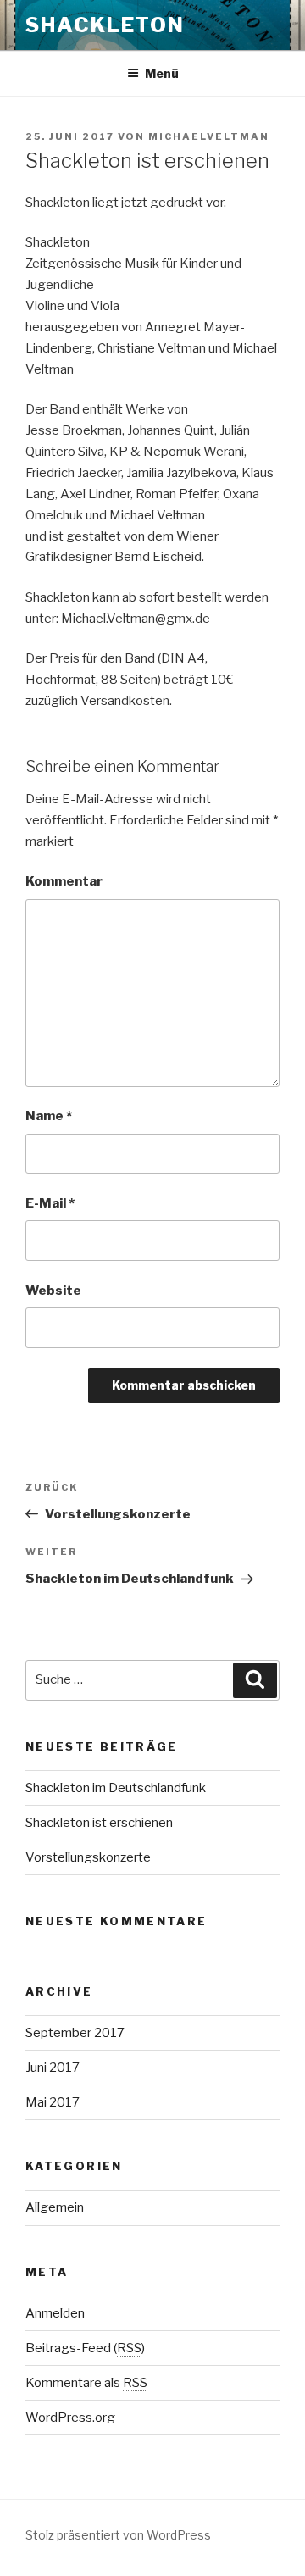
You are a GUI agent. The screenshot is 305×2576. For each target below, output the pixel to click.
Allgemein (55, 2207)
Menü (162, 73)
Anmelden (55, 2313)
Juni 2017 (53, 2068)
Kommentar (64, 881)
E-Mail (50, 1203)
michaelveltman (209, 136)
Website (53, 1291)
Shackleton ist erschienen (99, 1823)
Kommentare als (86, 2383)
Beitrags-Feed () (85, 2348)
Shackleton (105, 25)
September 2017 (75, 2033)
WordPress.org (70, 2418)
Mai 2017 (53, 2102)
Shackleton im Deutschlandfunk (116, 1788)
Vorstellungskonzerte (88, 1857)
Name (49, 1116)
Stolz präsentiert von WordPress (118, 2535)
